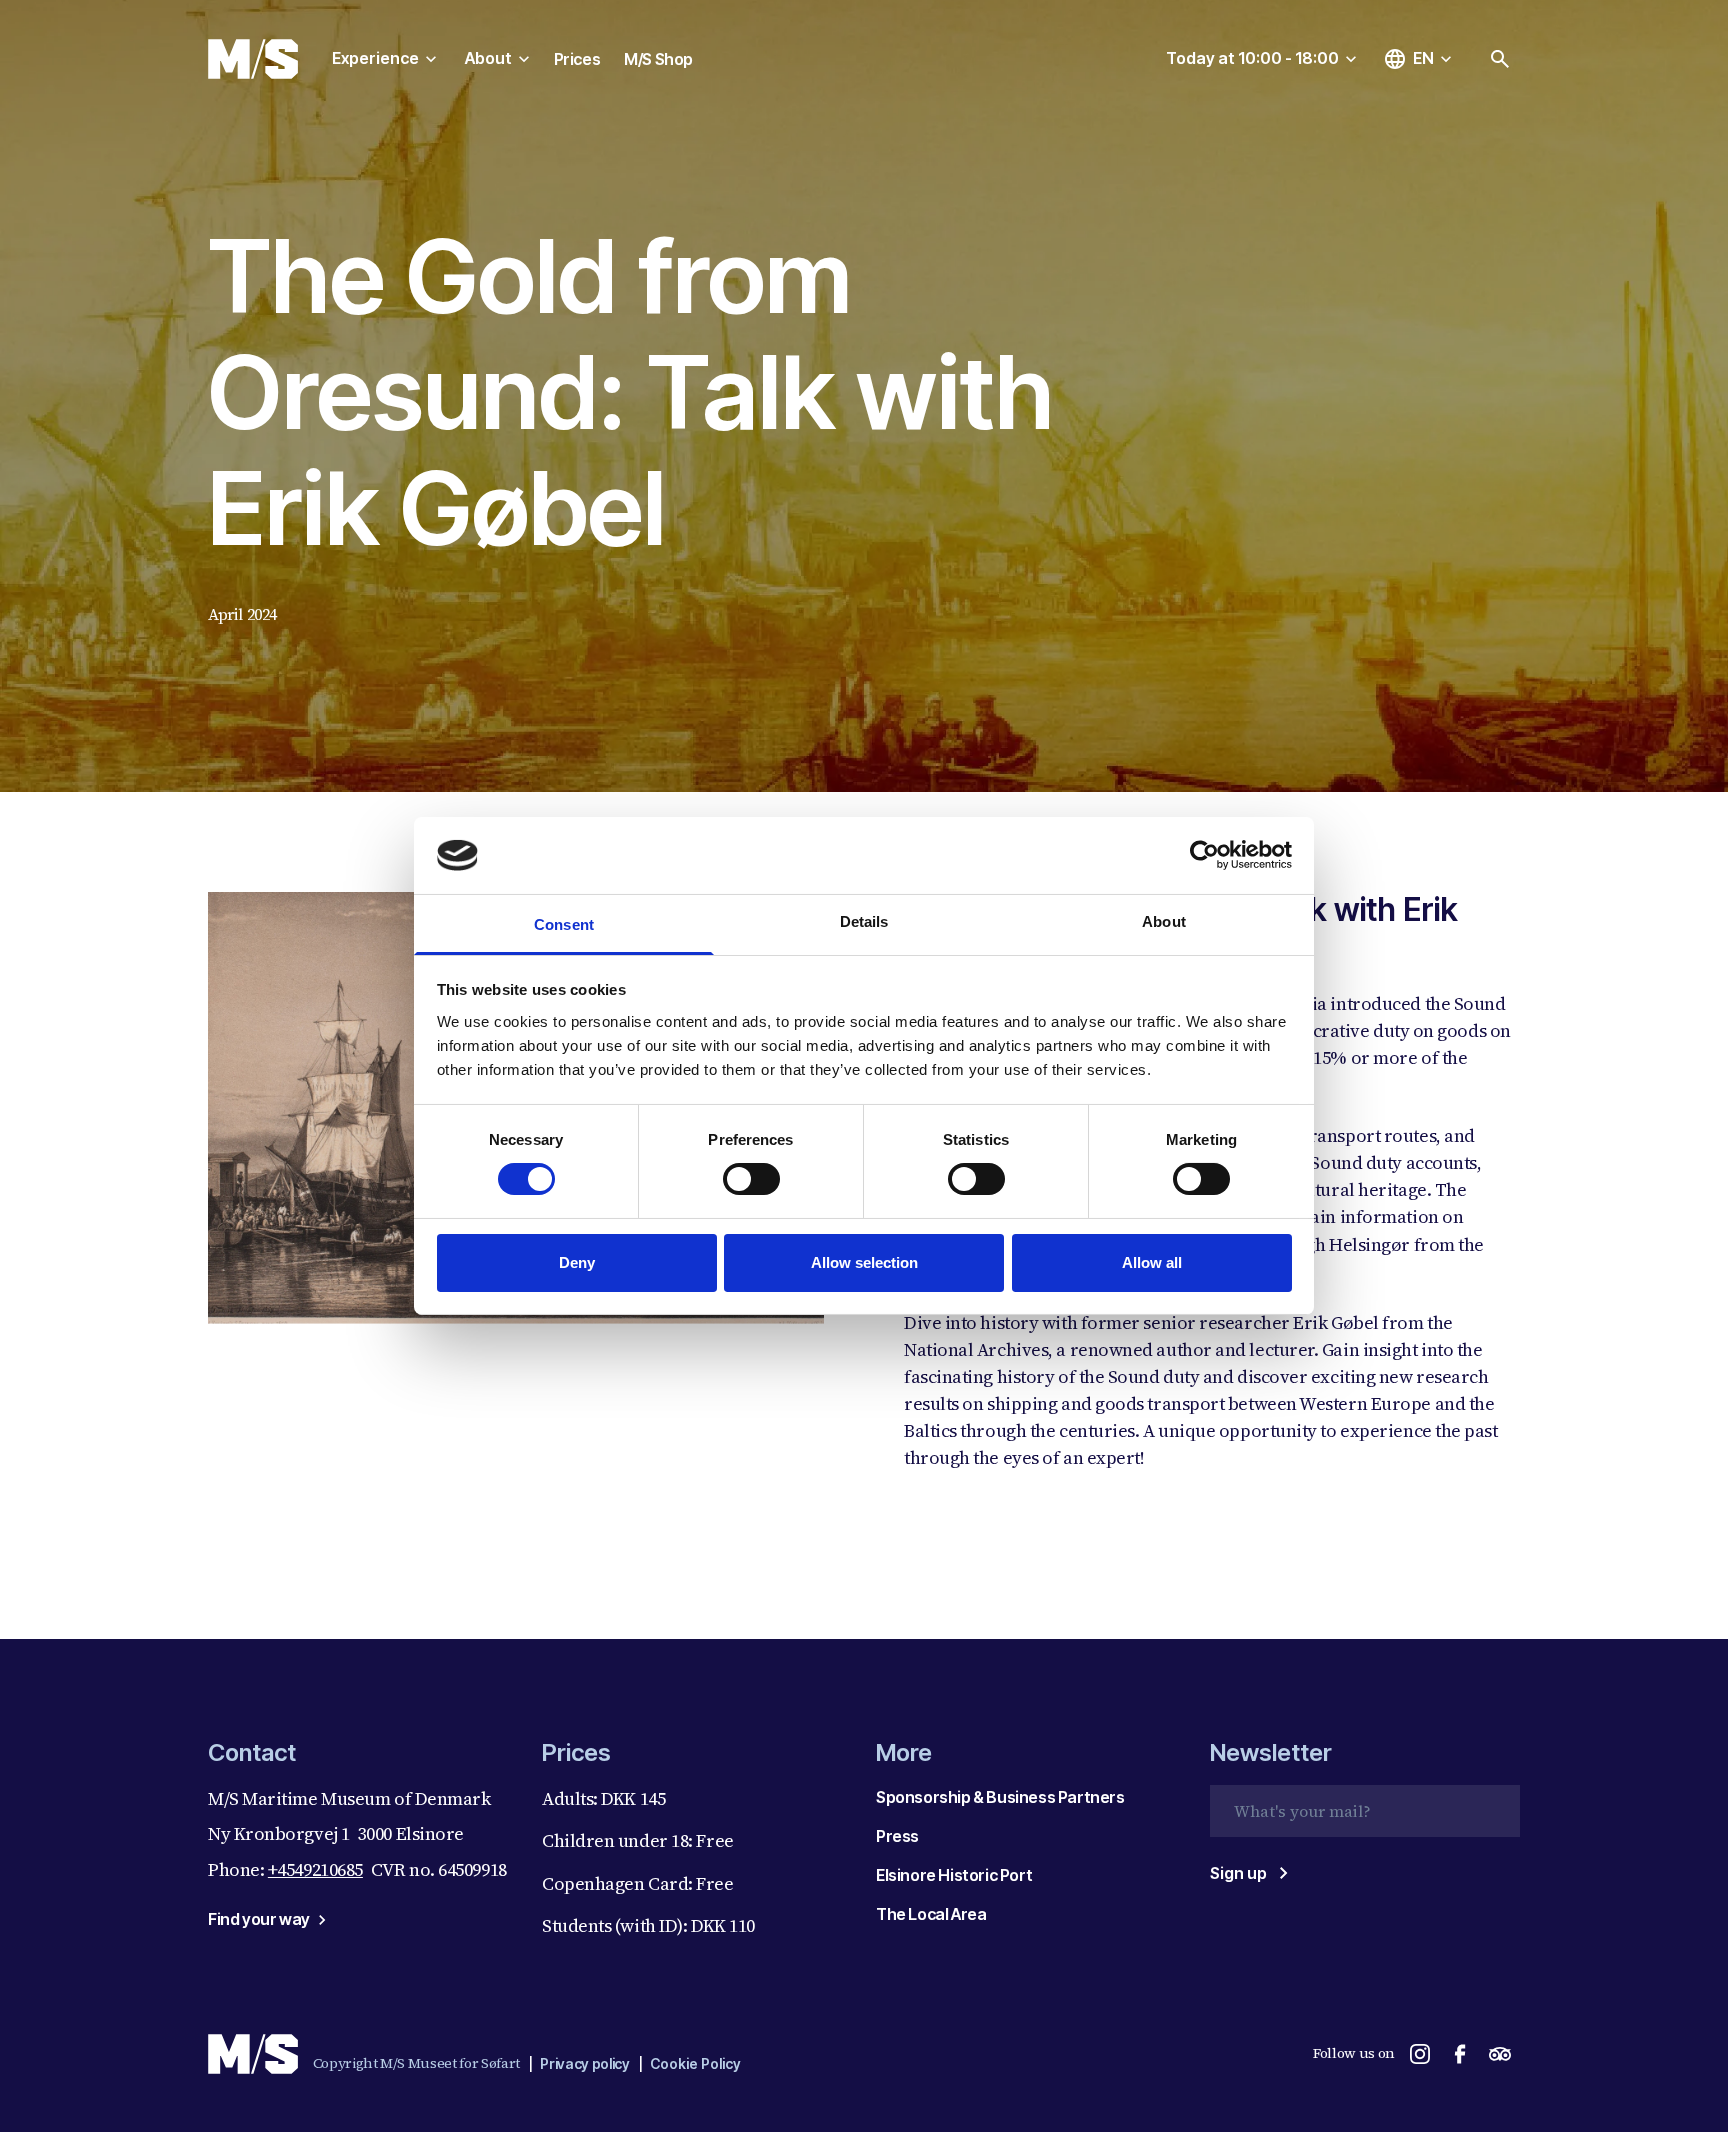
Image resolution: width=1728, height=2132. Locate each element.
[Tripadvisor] (1500, 2054)
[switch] (751, 1179)
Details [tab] (864, 921)
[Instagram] (1420, 2054)
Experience (375, 58)
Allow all (1152, 1262)
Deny (577, 1262)
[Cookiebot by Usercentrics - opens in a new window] (1204, 855)
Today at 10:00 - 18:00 (1252, 58)
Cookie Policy (695, 2063)
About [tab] (1164, 921)
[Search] (1500, 59)
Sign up (1238, 1873)
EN (1423, 58)
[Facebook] (1460, 2054)
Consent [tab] (564, 924)
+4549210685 (315, 1869)
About (488, 58)
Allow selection (864, 1262)
